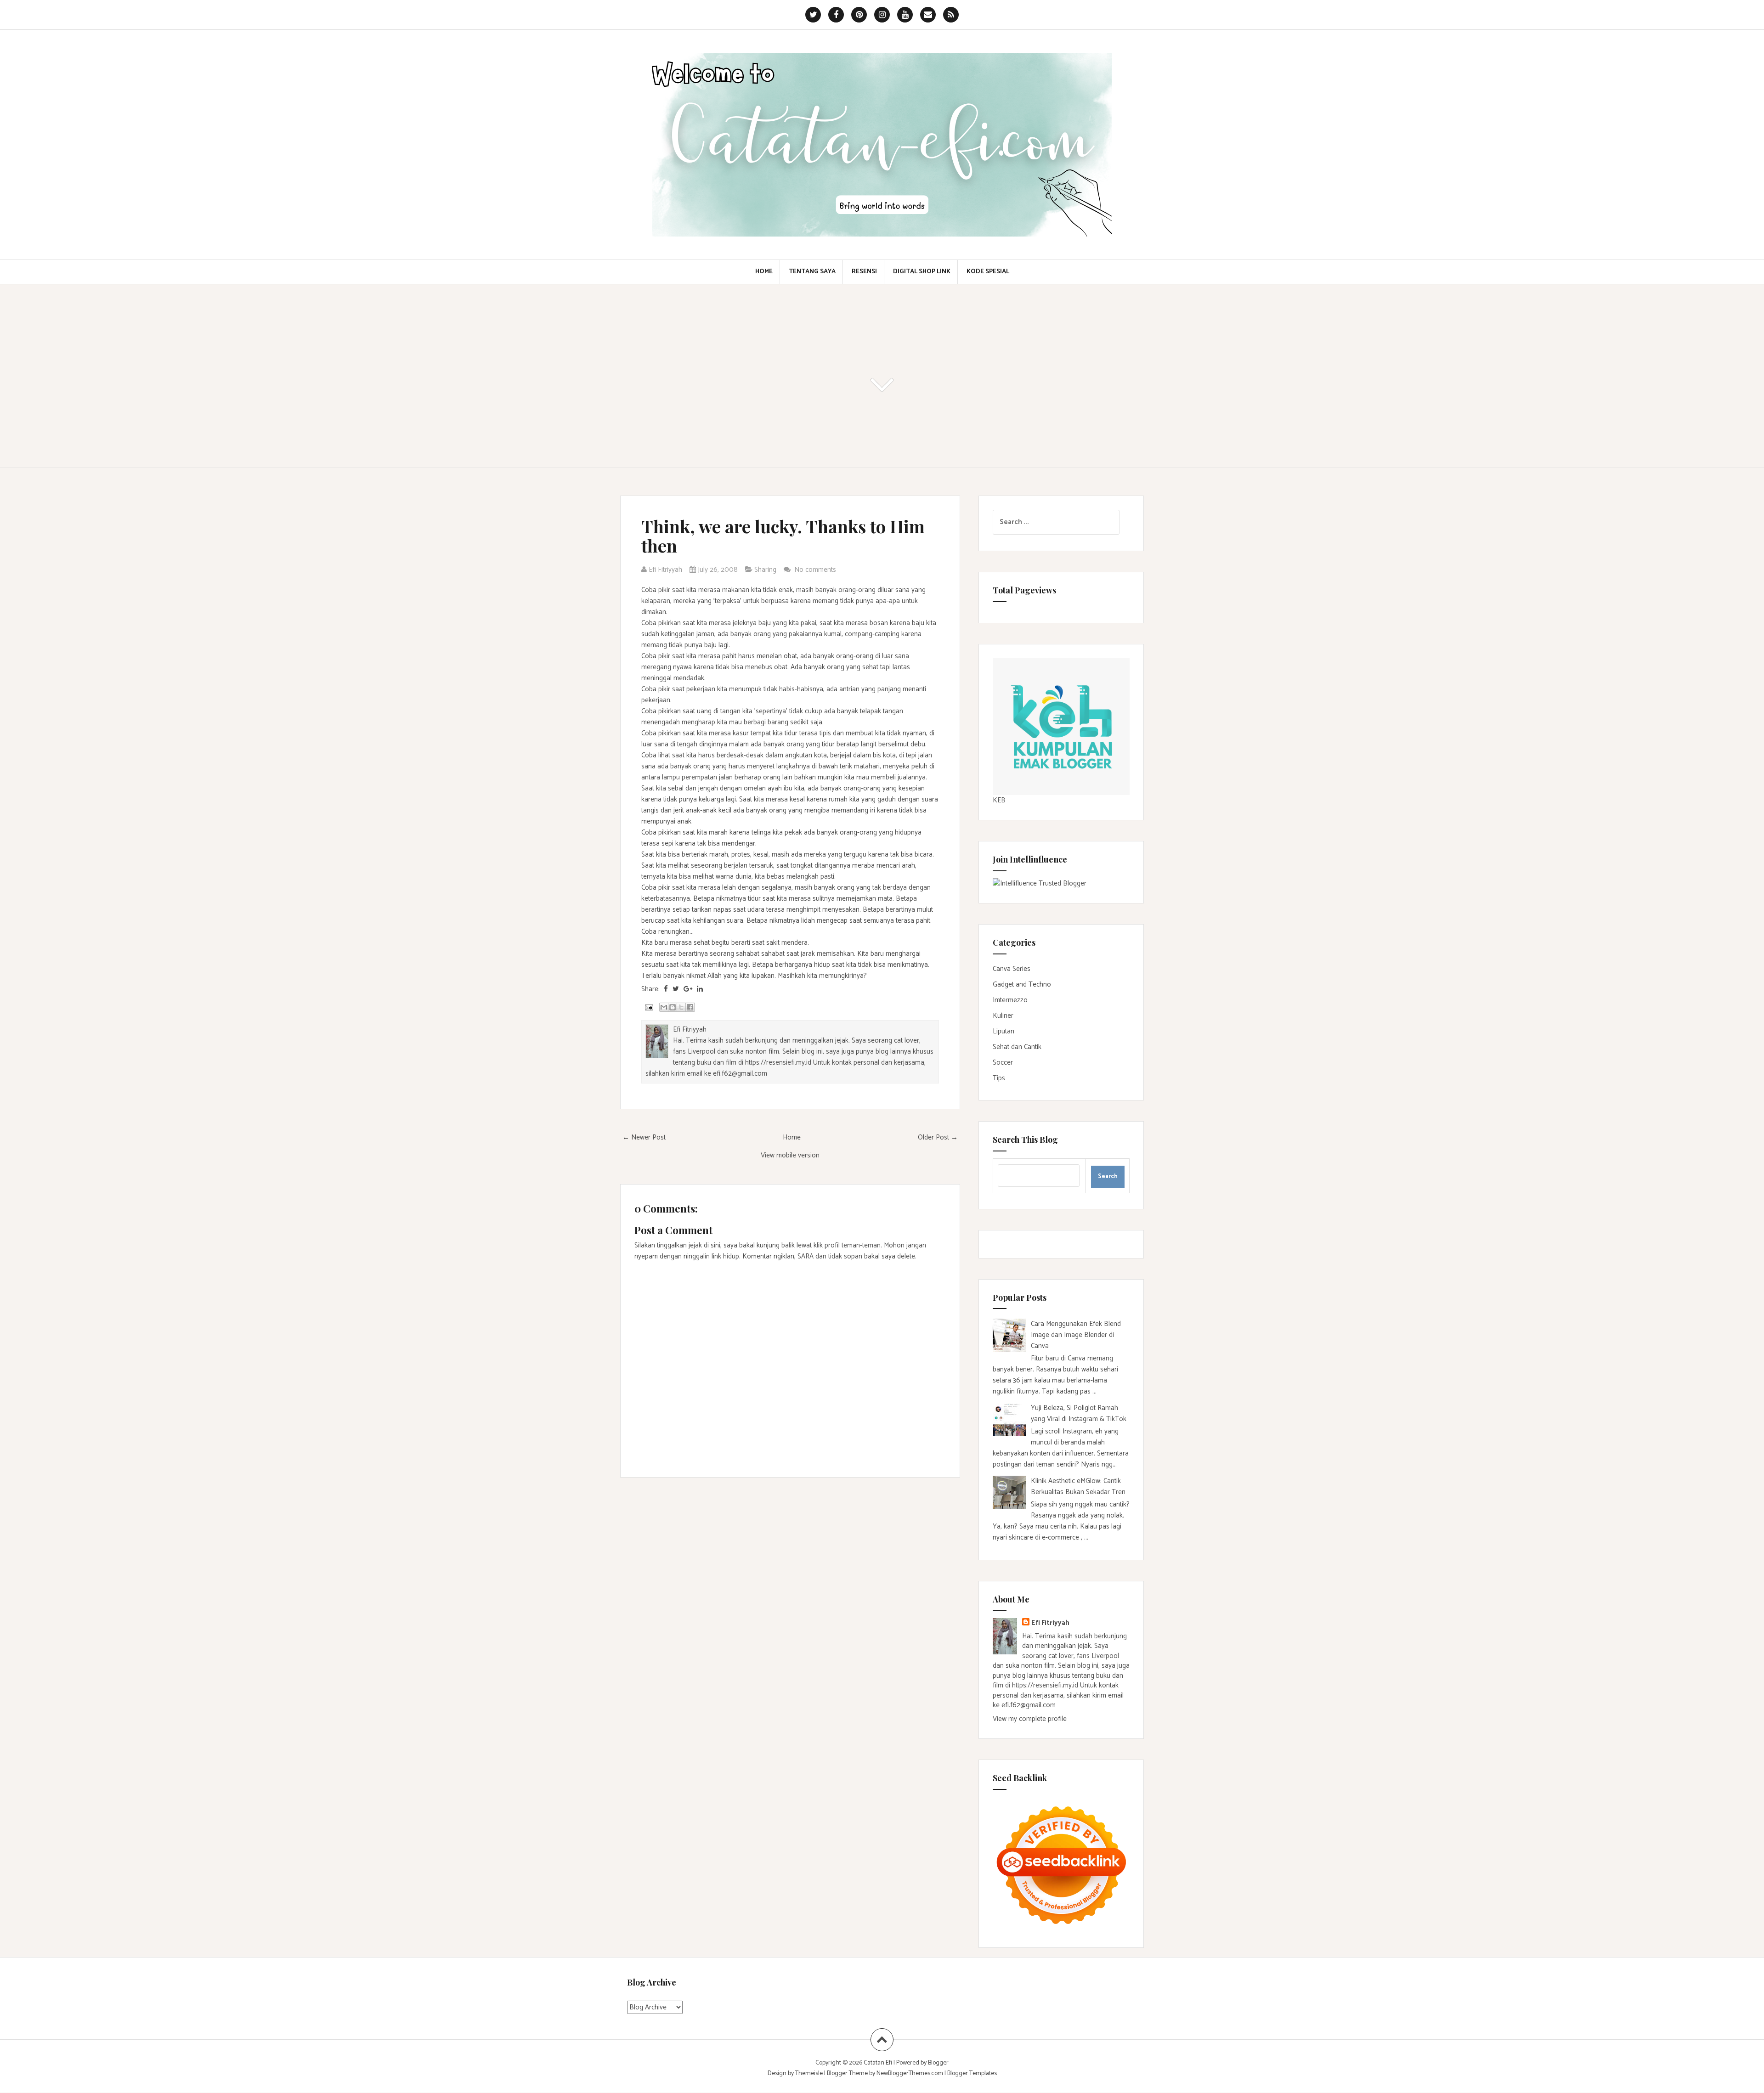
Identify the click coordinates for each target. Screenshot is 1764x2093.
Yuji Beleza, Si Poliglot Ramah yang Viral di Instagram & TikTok (1079, 1413)
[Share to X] (681, 1007)
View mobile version (790, 1155)
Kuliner (1003, 1016)
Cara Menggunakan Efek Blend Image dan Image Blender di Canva (1076, 1335)
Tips (999, 1078)
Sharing (765, 570)
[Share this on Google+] (688, 989)
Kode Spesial (988, 272)
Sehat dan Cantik (1017, 1047)
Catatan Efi (879, 2063)
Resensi (864, 272)
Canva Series (1012, 969)
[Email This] (664, 1007)
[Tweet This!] (676, 989)
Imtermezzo (1010, 1000)
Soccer (1003, 1063)
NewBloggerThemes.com (910, 2073)
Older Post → (938, 1137)
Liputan (1004, 1031)
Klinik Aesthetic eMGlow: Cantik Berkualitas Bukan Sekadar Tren (1078, 1487)
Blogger (938, 2063)
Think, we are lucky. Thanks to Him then (783, 536)
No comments (816, 570)
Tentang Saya (812, 272)
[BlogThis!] (673, 1007)
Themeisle (809, 2073)
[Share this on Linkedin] (700, 989)
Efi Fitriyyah (1050, 1623)
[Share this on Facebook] (666, 989)
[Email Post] (648, 1007)
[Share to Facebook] (690, 1007)
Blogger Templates (972, 2073)
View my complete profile (1030, 1719)
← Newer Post (644, 1137)
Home (764, 272)
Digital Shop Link (922, 272)
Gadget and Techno (1022, 984)
